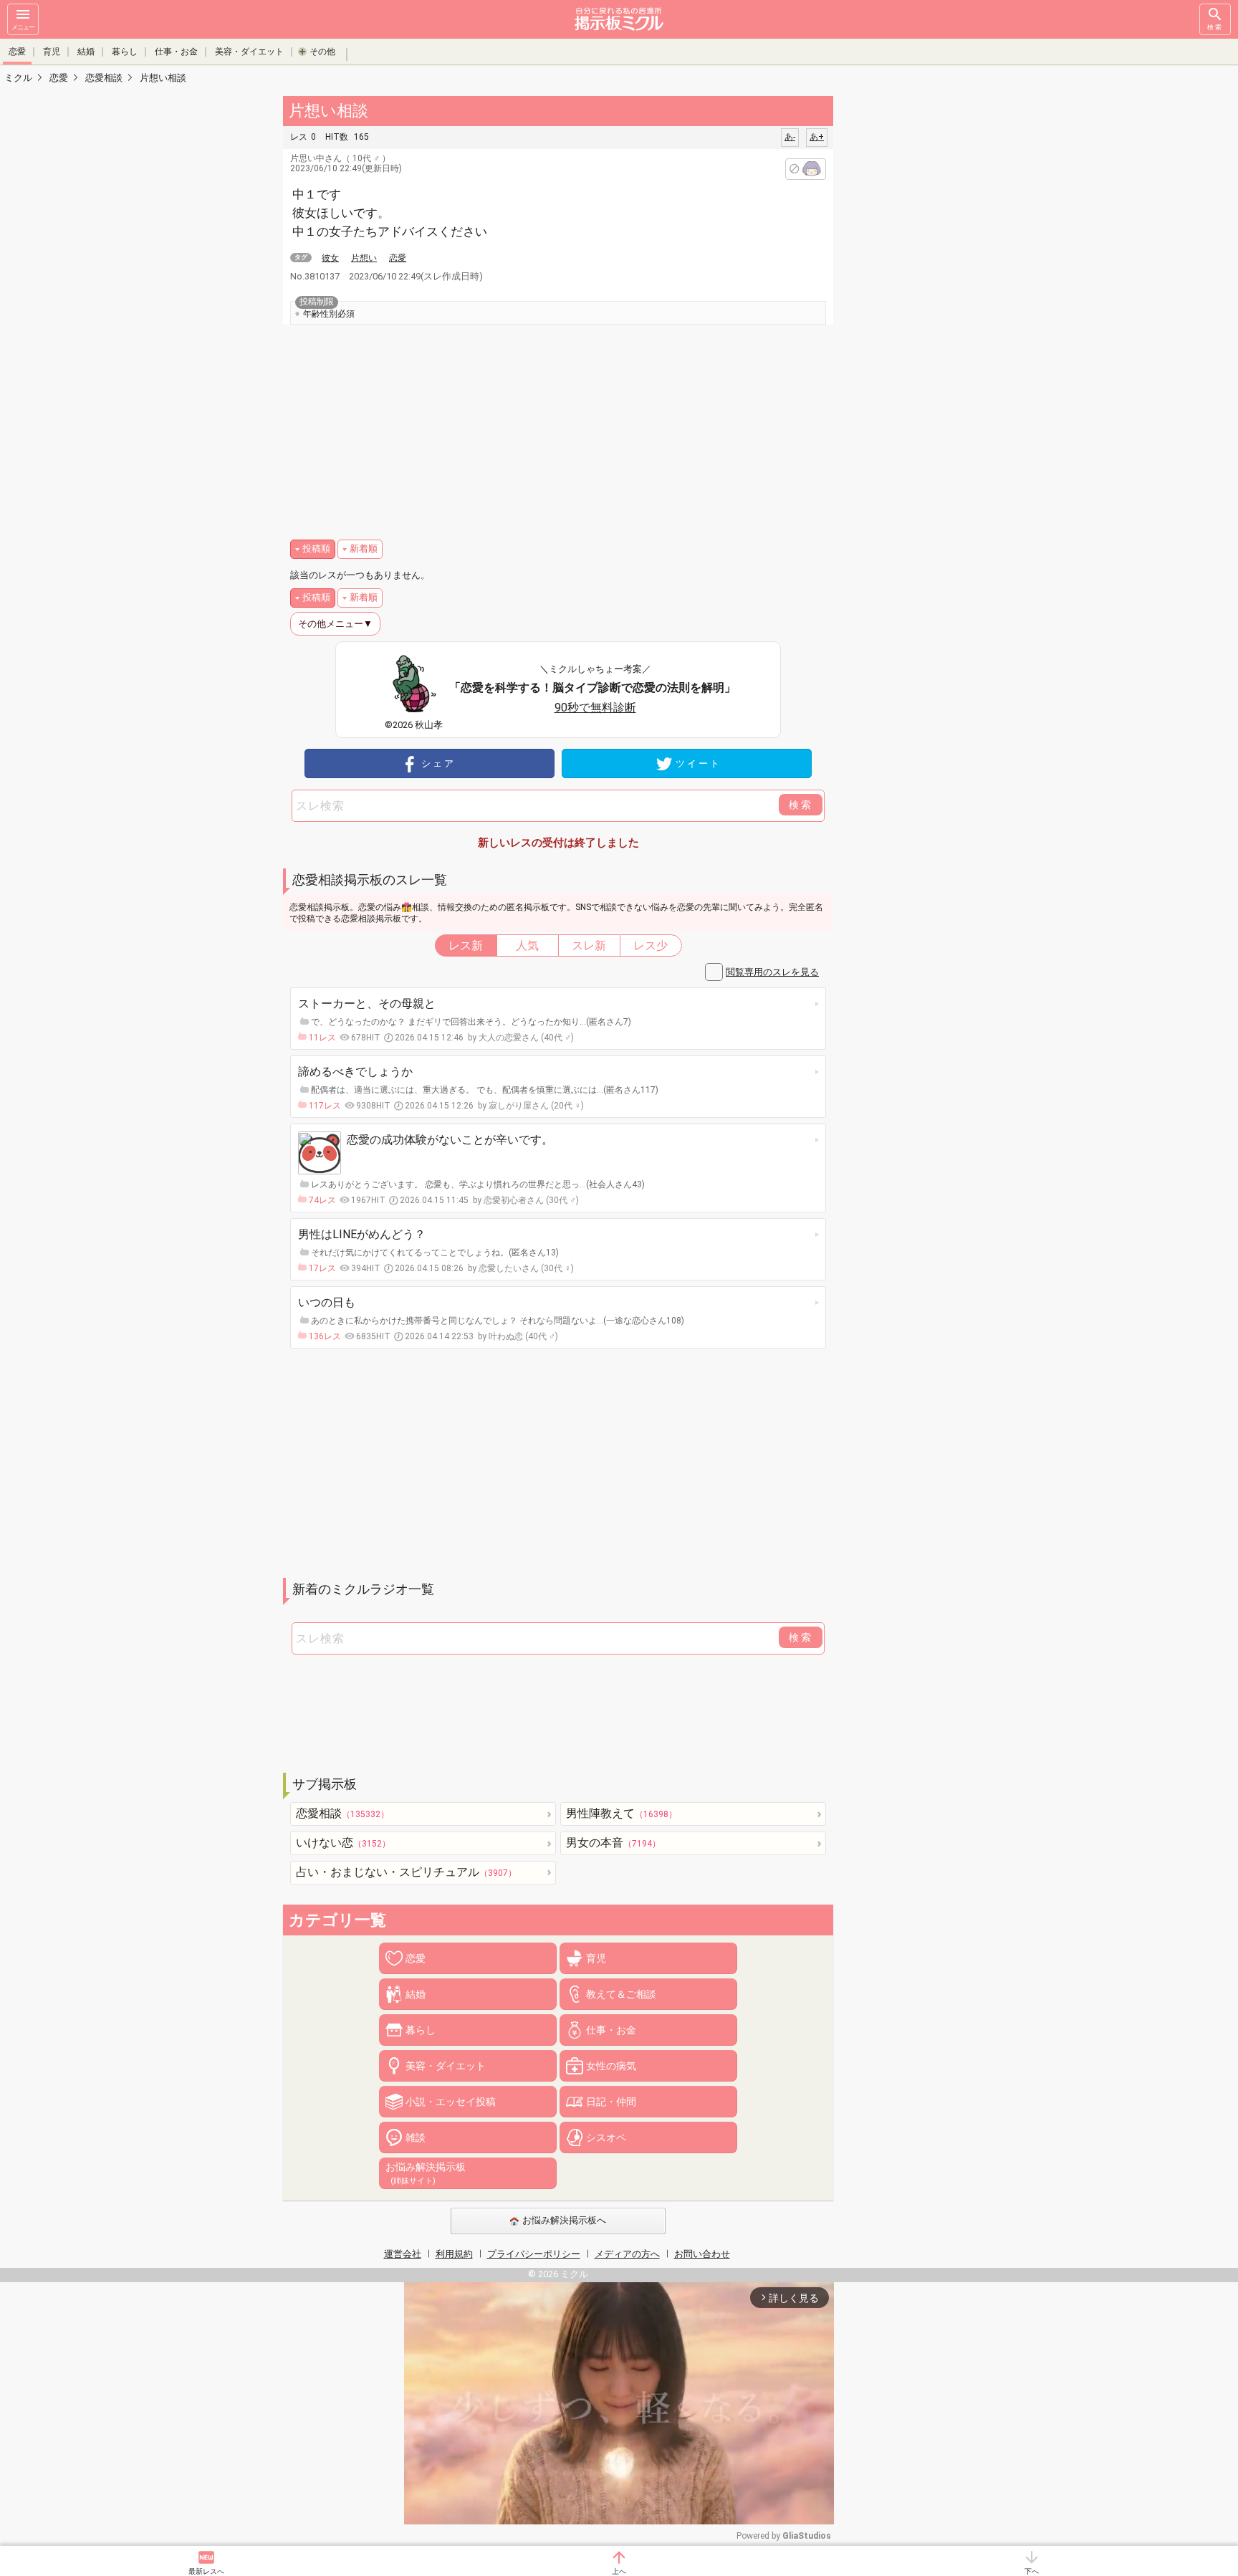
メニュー (23, 27)
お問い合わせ (702, 2254)
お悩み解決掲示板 (426, 2173)
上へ (619, 2571)
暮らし (125, 52)
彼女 (330, 258)
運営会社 (403, 2254)
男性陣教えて (622, 1813)
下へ (1032, 2571)
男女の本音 (613, 1843)
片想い (364, 258)
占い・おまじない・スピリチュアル (406, 1872)
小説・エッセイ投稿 (451, 2102)
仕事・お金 (176, 52)
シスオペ (606, 2137)
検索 (1215, 27)
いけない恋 (343, 1843)
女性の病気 (611, 2066)
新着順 (364, 549)
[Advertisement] (934, 308)
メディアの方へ (627, 2254)
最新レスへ (206, 2571)
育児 (52, 52)
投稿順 (316, 549)
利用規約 (454, 2254)
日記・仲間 (611, 2102)
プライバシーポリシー (534, 2254)
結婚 (86, 52)
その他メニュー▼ (335, 624)
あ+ (817, 137)
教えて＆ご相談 (621, 1994)
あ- (790, 137)
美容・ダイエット (249, 52)
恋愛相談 (342, 1813)
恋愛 (17, 52)
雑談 (416, 2137)
